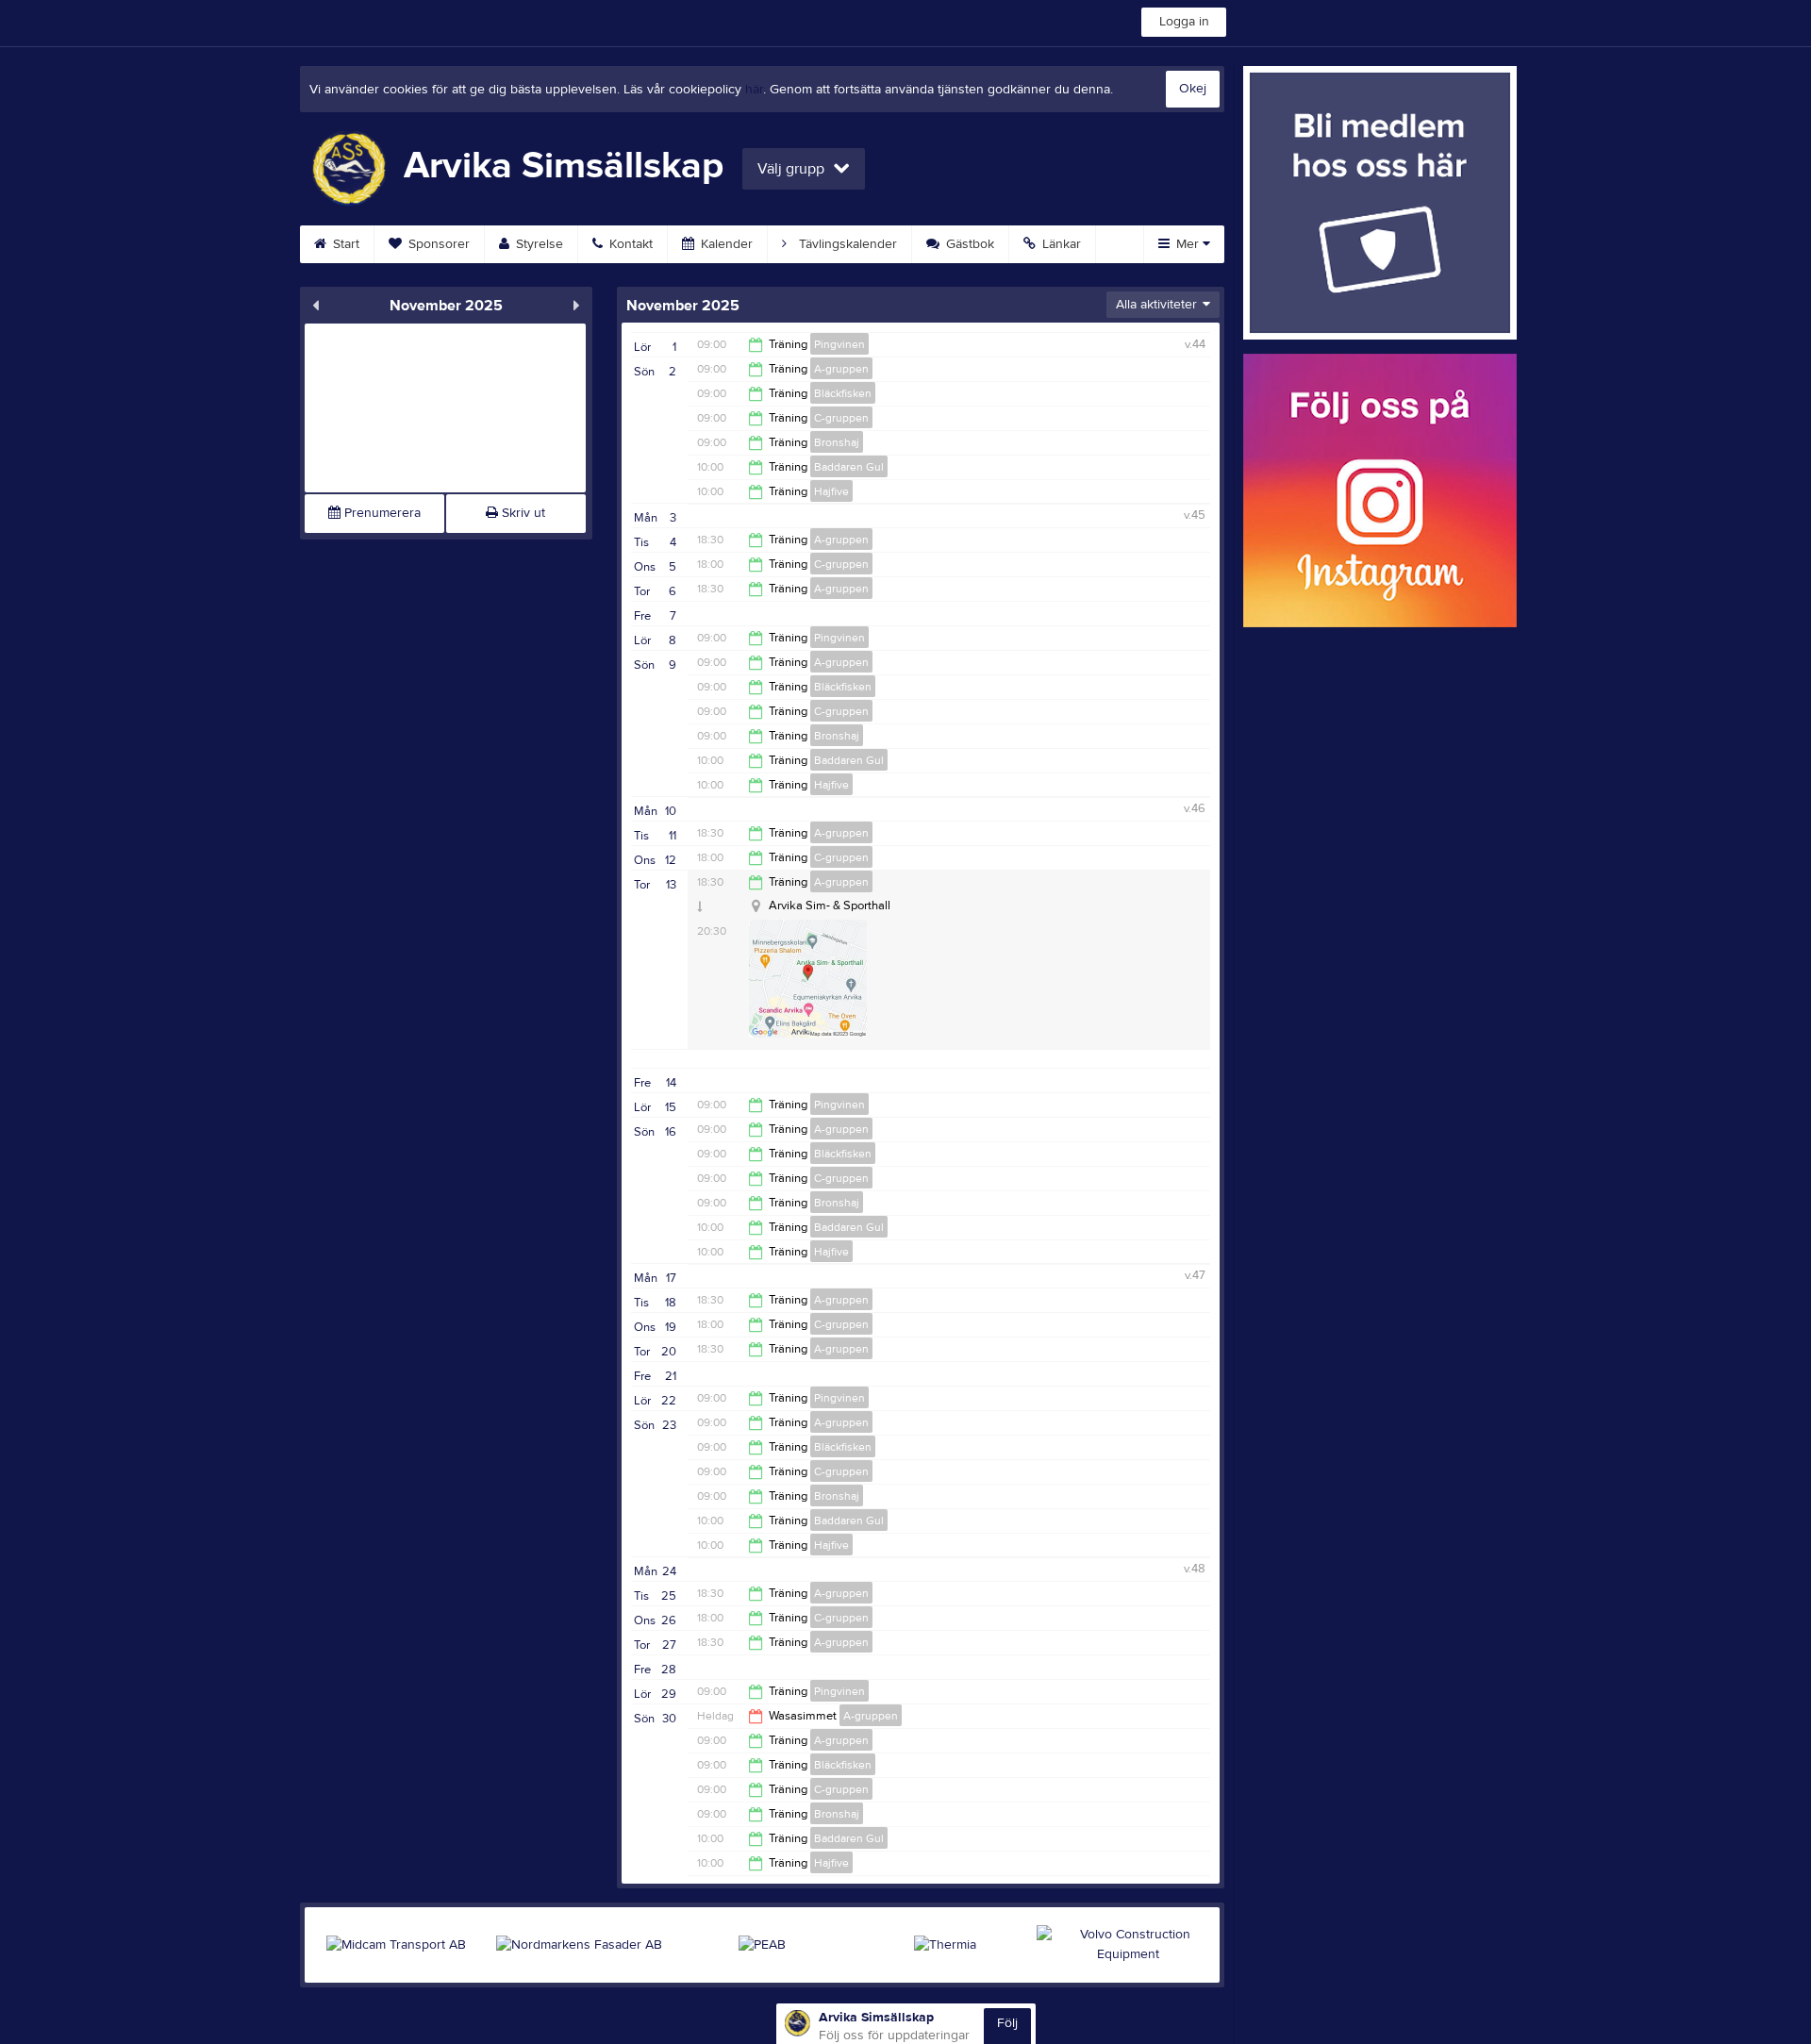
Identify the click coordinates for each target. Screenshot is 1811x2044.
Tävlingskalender (846, 244)
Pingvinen (839, 344)
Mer (1188, 244)
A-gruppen (841, 369)
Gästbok (968, 244)
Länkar (1060, 244)
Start (344, 244)
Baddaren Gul (849, 467)
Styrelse (538, 244)
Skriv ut (522, 513)
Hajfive (831, 491)
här (754, 90)
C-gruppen (841, 418)
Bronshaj (837, 442)
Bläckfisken (843, 393)
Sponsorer (437, 244)
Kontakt (629, 244)
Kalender (725, 244)
